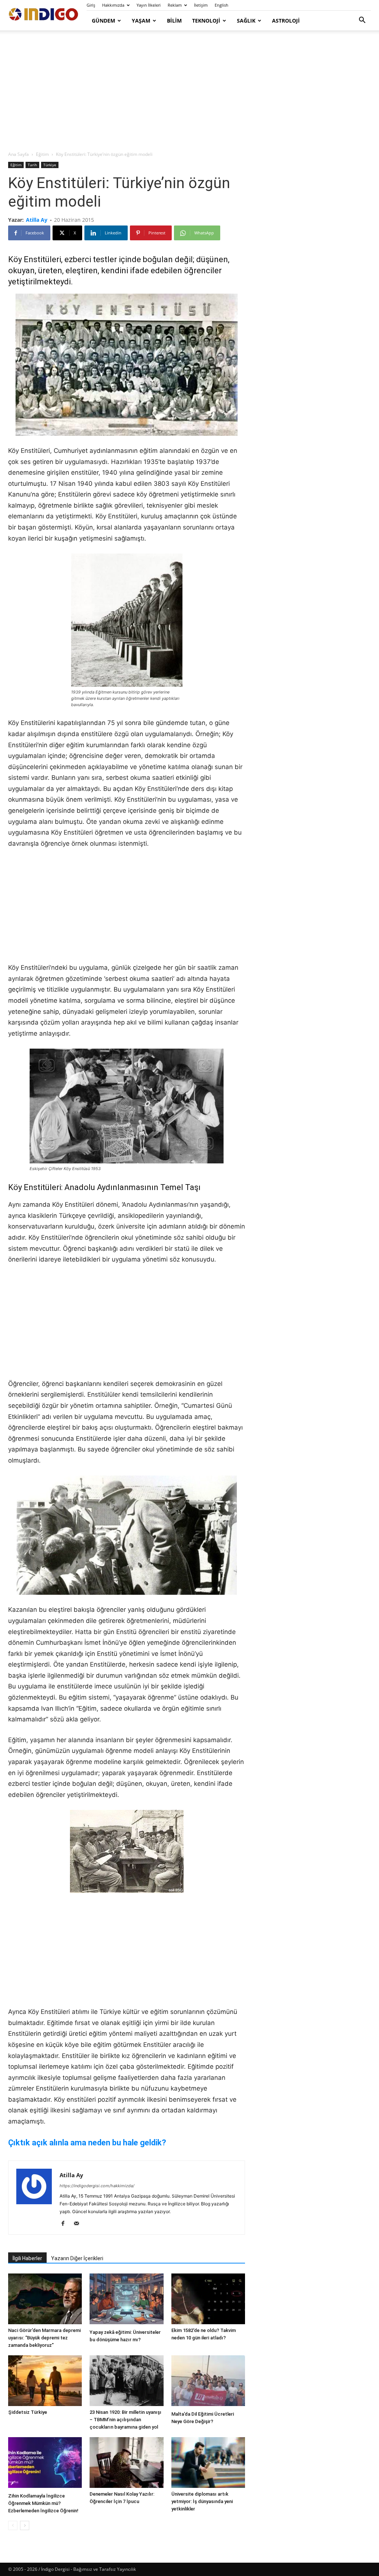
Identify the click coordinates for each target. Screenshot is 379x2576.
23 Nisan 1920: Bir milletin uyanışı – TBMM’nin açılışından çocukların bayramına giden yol (125, 2420)
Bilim (174, 21)
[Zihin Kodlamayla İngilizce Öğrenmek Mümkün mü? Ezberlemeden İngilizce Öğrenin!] (45, 2463)
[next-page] (25, 2525)
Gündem (103, 21)
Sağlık (246, 21)
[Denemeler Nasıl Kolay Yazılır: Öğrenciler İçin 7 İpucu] (126, 2463)
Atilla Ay (37, 220)
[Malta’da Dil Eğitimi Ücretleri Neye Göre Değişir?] (208, 2382)
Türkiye (50, 165)
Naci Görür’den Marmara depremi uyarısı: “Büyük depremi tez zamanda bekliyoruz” (44, 2338)
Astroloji (286, 21)
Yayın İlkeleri (149, 5)
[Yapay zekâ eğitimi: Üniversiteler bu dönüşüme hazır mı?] (126, 2300)
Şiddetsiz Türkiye (28, 2412)
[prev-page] (13, 2525)
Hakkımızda (113, 5)
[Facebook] (66, 2224)
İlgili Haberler (27, 2258)
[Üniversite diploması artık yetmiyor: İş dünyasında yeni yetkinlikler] (208, 2463)
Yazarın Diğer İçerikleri (77, 2258)
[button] (362, 21)
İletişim (201, 5)
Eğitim (42, 154)
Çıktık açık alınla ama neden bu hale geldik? (87, 2143)
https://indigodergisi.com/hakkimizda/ (97, 2186)
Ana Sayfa (19, 154)
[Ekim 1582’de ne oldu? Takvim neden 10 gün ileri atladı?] (208, 2299)
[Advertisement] (189, 91)
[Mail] (79, 2224)
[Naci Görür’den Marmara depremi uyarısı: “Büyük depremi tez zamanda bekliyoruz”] (45, 2299)
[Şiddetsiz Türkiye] (45, 2381)
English (222, 5)
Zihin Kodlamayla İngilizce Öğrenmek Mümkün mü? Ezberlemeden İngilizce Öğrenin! (43, 2503)
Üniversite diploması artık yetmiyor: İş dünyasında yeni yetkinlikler (202, 2501)
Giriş (91, 5)
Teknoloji (206, 21)
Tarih (32, 165)
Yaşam (141, 21)
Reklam (175, 5)
